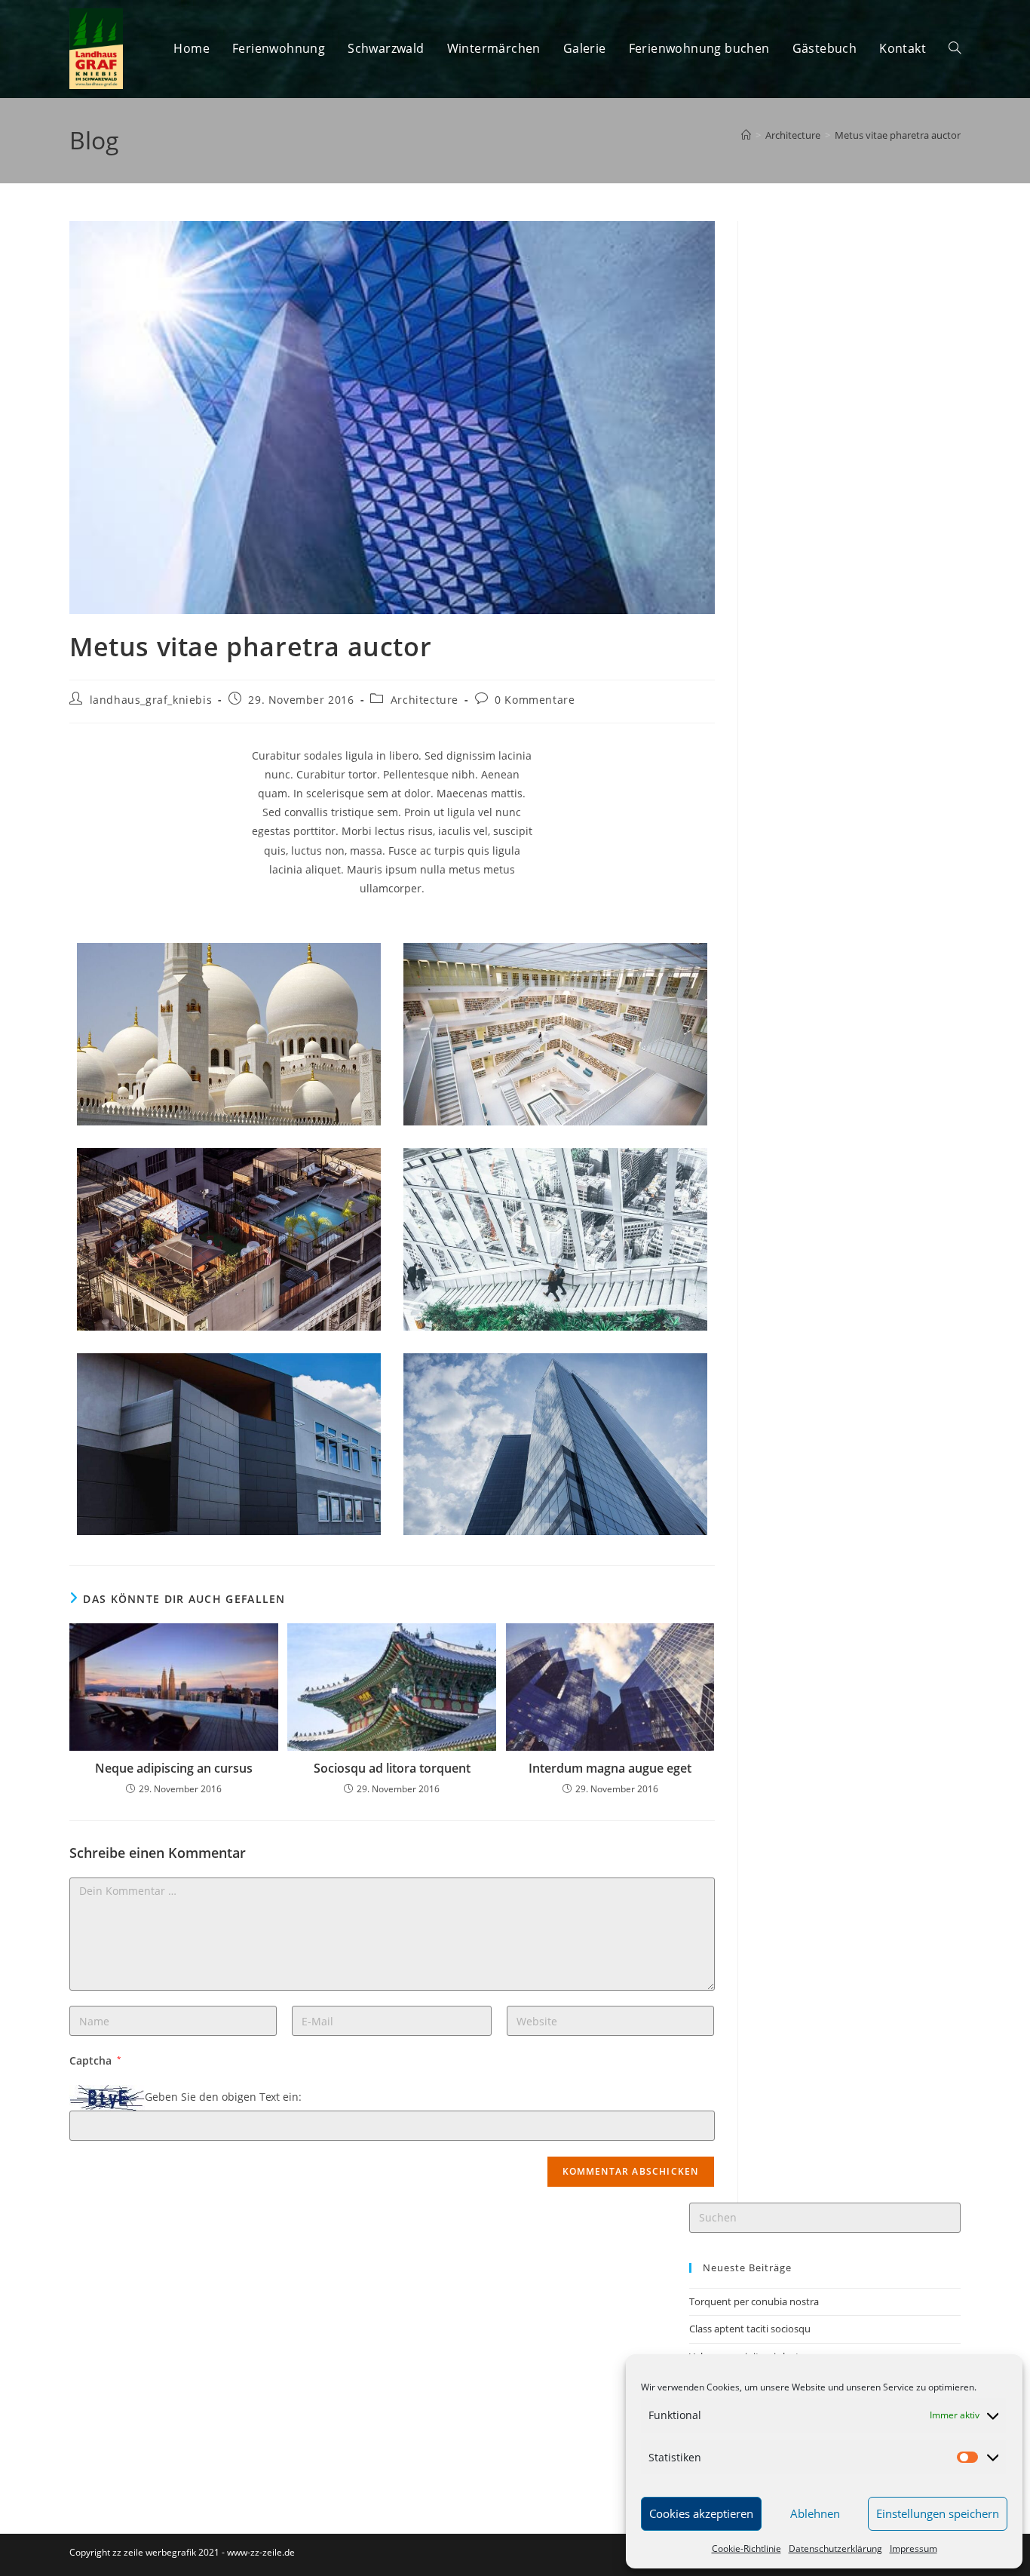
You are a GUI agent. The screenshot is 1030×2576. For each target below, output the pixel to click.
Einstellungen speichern (938, 2513)
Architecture (425, 700)
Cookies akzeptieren (701, 2513)
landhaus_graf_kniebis (151, 700)
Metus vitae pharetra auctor (898, 135)
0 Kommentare (535, 700)
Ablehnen (815, 2513)
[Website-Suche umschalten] (955, 49)
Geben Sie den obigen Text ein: (223, 2097)
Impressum (914, 2548)
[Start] (746, 135)
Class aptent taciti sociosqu (750, 2329)
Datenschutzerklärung (835, 2548)
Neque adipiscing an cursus (174, 1768)
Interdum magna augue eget (610, 1768)
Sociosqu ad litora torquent (392, 1768)
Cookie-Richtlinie (746, 2548)
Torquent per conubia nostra (754, 2301)
